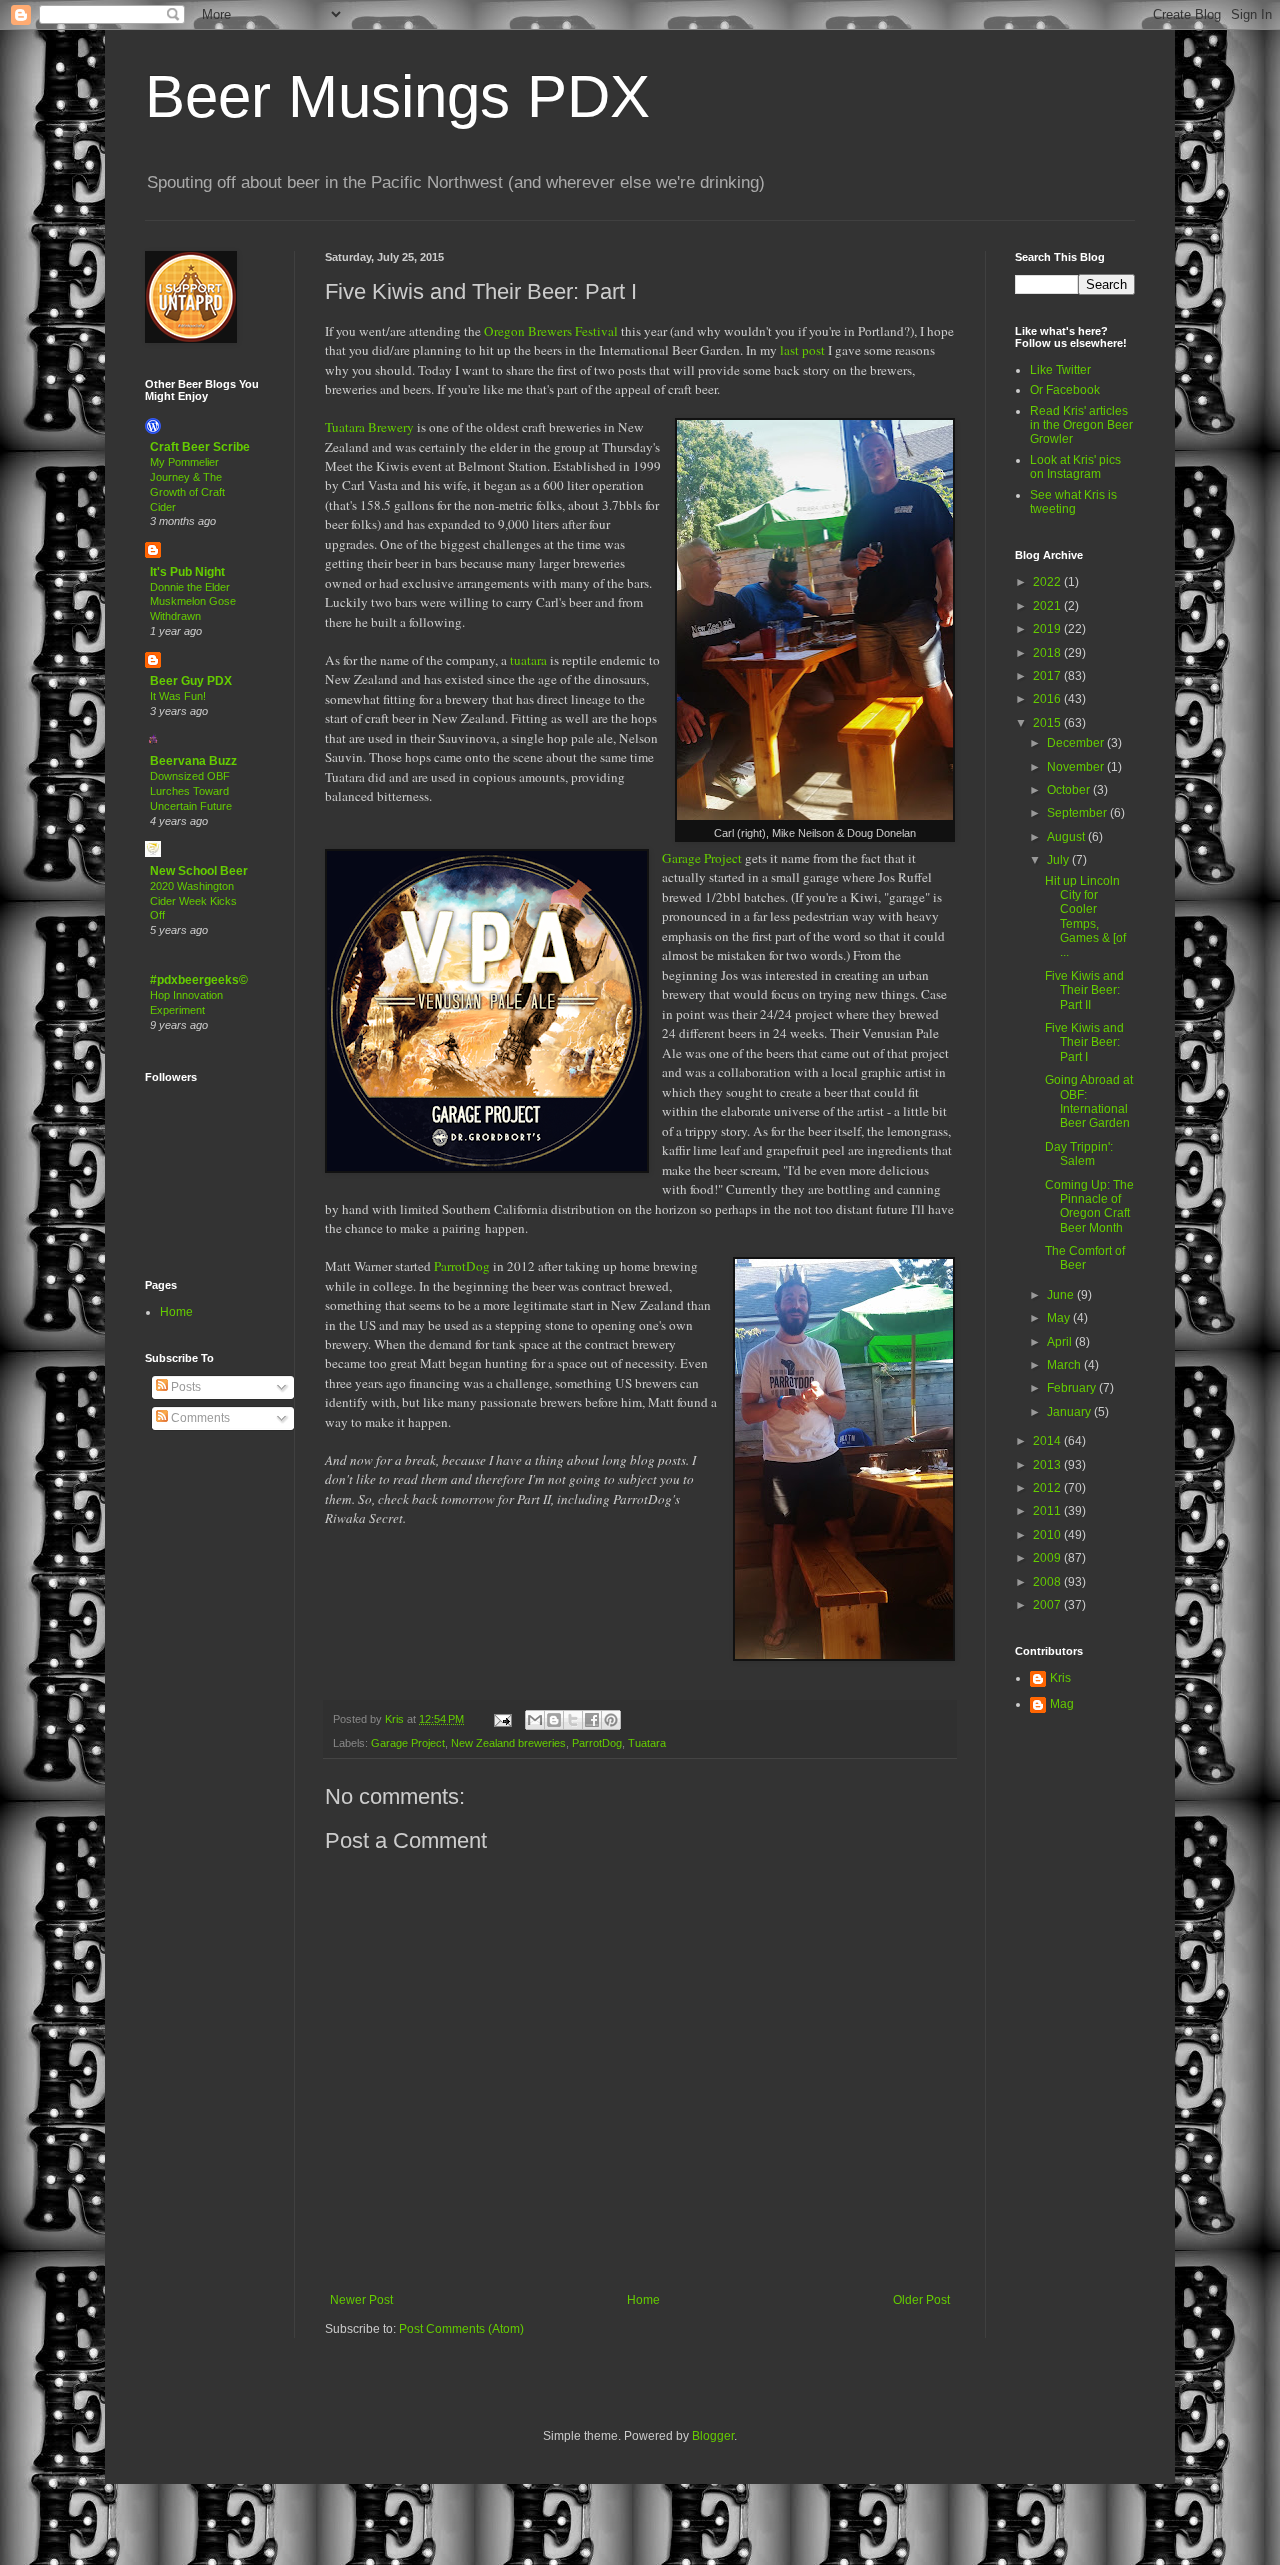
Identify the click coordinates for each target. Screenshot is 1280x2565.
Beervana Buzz (193, 761)
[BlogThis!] (554, 1720)
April (1061, 1342)
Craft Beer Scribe (200, 447)
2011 (1048, 1511)
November (1077, 767)
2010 (1048, 1535)
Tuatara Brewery (369, 427)
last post (802, 350)
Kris (1060, 1678)
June (1062, 1295)
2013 (1048, 1465)
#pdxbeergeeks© (199, 980)
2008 (1048, 1582)
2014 (1048, 1441)
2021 (1048, 606)
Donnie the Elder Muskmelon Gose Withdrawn (193, 602)
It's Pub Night (187, 572)
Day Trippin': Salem (1079, 1154)
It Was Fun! (178, 696)
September (1078, 813)
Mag (1062, 1704)
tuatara (528, 660)
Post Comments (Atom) (461, 2329)
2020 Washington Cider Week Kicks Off (193, 901)
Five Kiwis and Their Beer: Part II (1084, 990)
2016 (1048, 699)
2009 (1048, 1558)
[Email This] (535, 1720)
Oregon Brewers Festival (551, 331)
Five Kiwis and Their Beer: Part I (1084, 1042)
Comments (199, 1418)
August (1067, 837)
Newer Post (361, 2300)
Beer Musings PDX (397, 96)
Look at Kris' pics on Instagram (1075, 467)
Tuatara (647, 1743)
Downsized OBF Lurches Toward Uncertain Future (191, 791)
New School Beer (199, 871)
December (1077, 743)
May (1060, 1318)
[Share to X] (573, 1720)
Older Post (921, 2300)
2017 (1048, 676)
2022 (1048, 582)
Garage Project (702, 858)
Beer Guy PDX (191, 681)
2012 (1048, 1488)
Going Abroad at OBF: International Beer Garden (1089, 1101)
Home (643, 2300)
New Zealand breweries (508, 1743)
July (1059, 860)
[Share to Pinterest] (611, 1720)
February (1073, 1388)
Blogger (713, 2436)
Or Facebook (1065, 390)
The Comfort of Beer (1085, 1258)
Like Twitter (1060, 370)
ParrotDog (462, 1266)
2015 (1048, 723)
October (1070, 790)
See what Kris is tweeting (1073, 502)
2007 (1048, 1605)
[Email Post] (502, 1719)
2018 (1048, 653)
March (1065, 1365)
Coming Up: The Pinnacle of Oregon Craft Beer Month (1089, 1206)
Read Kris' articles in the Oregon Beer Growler (1081, 425)
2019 (1048, 629)
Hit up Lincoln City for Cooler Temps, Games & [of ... (1085, 917)
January (1070, 1412)
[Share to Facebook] (592, 1720)
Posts (184, 1387)
